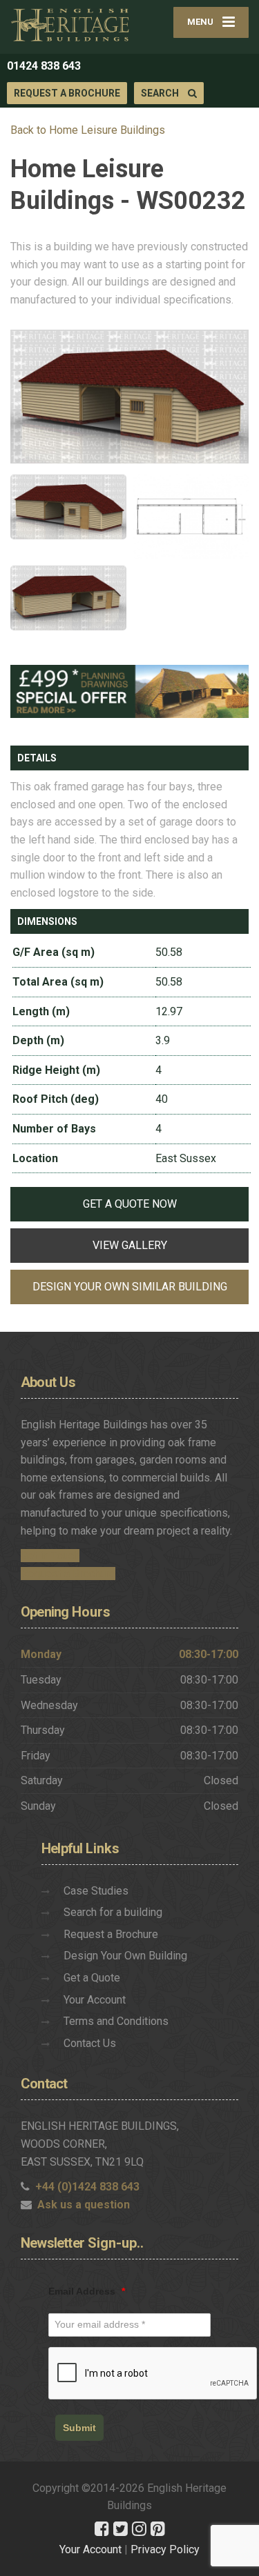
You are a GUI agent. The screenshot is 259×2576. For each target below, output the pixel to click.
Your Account (95, 2000)
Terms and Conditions (116, 2021)
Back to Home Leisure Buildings (88, 130)
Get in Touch (50, 1556)
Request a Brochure (67, 93)
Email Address (87, 2291)
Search (161, 93)
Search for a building (113, 1912)
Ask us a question (84, 2205)
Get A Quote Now (130, 1204)
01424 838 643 (44, 66)
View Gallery (130, 1245)
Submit (79, 2428)
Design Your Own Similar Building (130, 1287)
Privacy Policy (165, 2549)
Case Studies (96, 1891)
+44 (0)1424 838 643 (87, 2187)
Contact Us (90, 2043)
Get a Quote (92, 1978)
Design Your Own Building (125, 1956)
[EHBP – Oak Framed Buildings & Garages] (70, 24)
